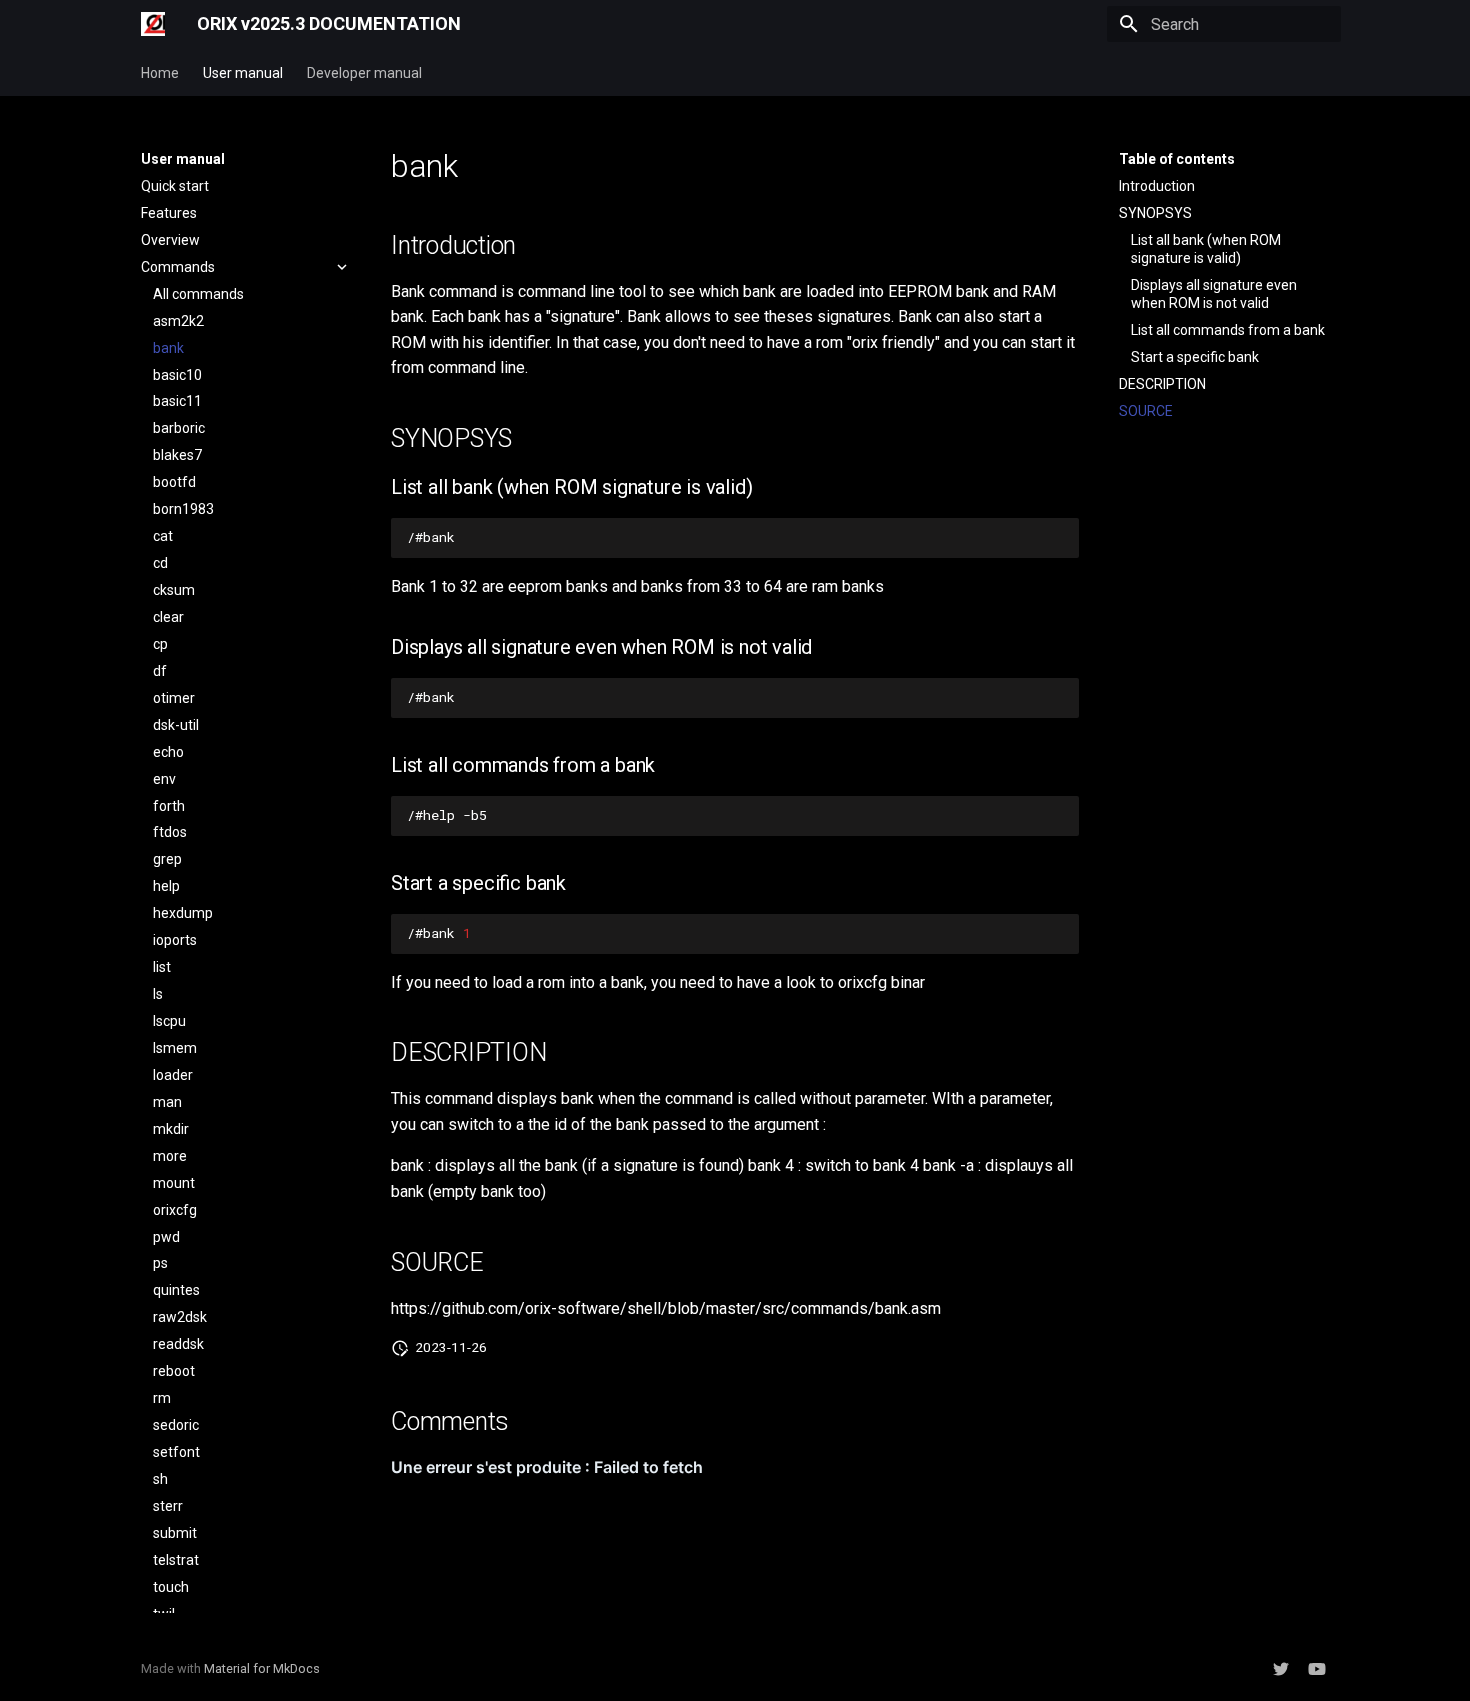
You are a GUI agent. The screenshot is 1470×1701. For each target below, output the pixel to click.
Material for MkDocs (262, 1668)
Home (160, 73)
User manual (243, 73)
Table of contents (1177, 159)
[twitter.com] (1281, 1669)
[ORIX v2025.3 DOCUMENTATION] (153, 24)
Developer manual (364, 73)
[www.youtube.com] (1317, 1669)
